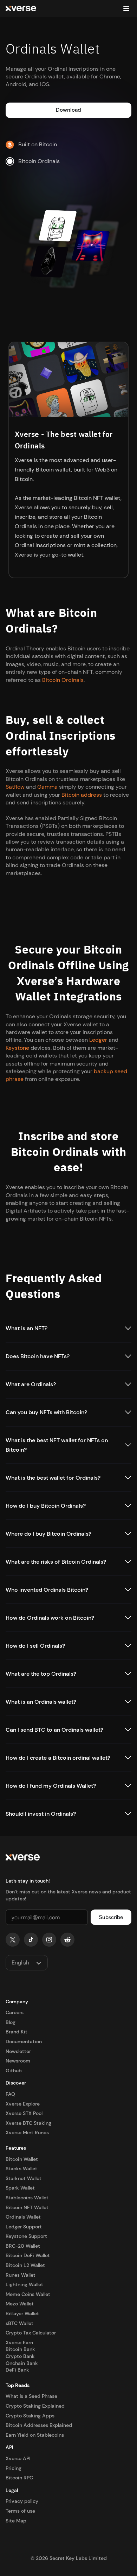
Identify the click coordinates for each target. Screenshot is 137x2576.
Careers (15, 2012)
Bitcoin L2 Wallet (25, 2265)
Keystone (17, 1048)
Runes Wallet (21, 2275)
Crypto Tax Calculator (31, 2333)
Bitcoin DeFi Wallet (28, 2255)
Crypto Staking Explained (35, 2406)
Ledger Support (24, 2227)
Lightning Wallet (24, 2284)
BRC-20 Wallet (23, 2246)
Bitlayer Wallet (22, 2313)
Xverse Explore (23, 2104)
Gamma (47, 787)
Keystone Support (26, 2236)
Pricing (14, 2468)
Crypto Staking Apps (30, 2416)
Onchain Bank (22, 2363)
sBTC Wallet (19, 2323)
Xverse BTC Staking (28, 2123)
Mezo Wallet (20, 2304)
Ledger (98, 1040)
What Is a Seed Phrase (31, 2396)
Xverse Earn (19, 2343)
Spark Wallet (20, 2188)
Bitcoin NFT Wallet (27, 2207)
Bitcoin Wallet (22, 2159)
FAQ (10, 2094)
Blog (11, 2022)
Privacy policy (22, 2501)
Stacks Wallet (21, 2169)
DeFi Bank (17, 2370)
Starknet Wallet (24, 2178)
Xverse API (18, 2458)
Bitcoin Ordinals (63, 680)
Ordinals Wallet (23, 2217)
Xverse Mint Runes (27, 2132)
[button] (126, 8)
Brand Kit (17, 2032)
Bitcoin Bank (20, 2349)
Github (14, 2071)
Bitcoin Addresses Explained (39, 2425)
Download (68, 110)
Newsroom (18, 2061)
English (20, 1962)
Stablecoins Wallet (27, 2198)
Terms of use (20, 2511)
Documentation (24, 2041)
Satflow (15, 787)
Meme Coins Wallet (28, 2294)
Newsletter (18, 2051)
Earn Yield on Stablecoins (35, 2435)
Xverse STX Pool (24, 2113)
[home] (21, 9)
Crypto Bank (20, 2356)
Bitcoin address (82, 795)
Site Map (16, 2521)
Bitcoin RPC (19, 2478)
